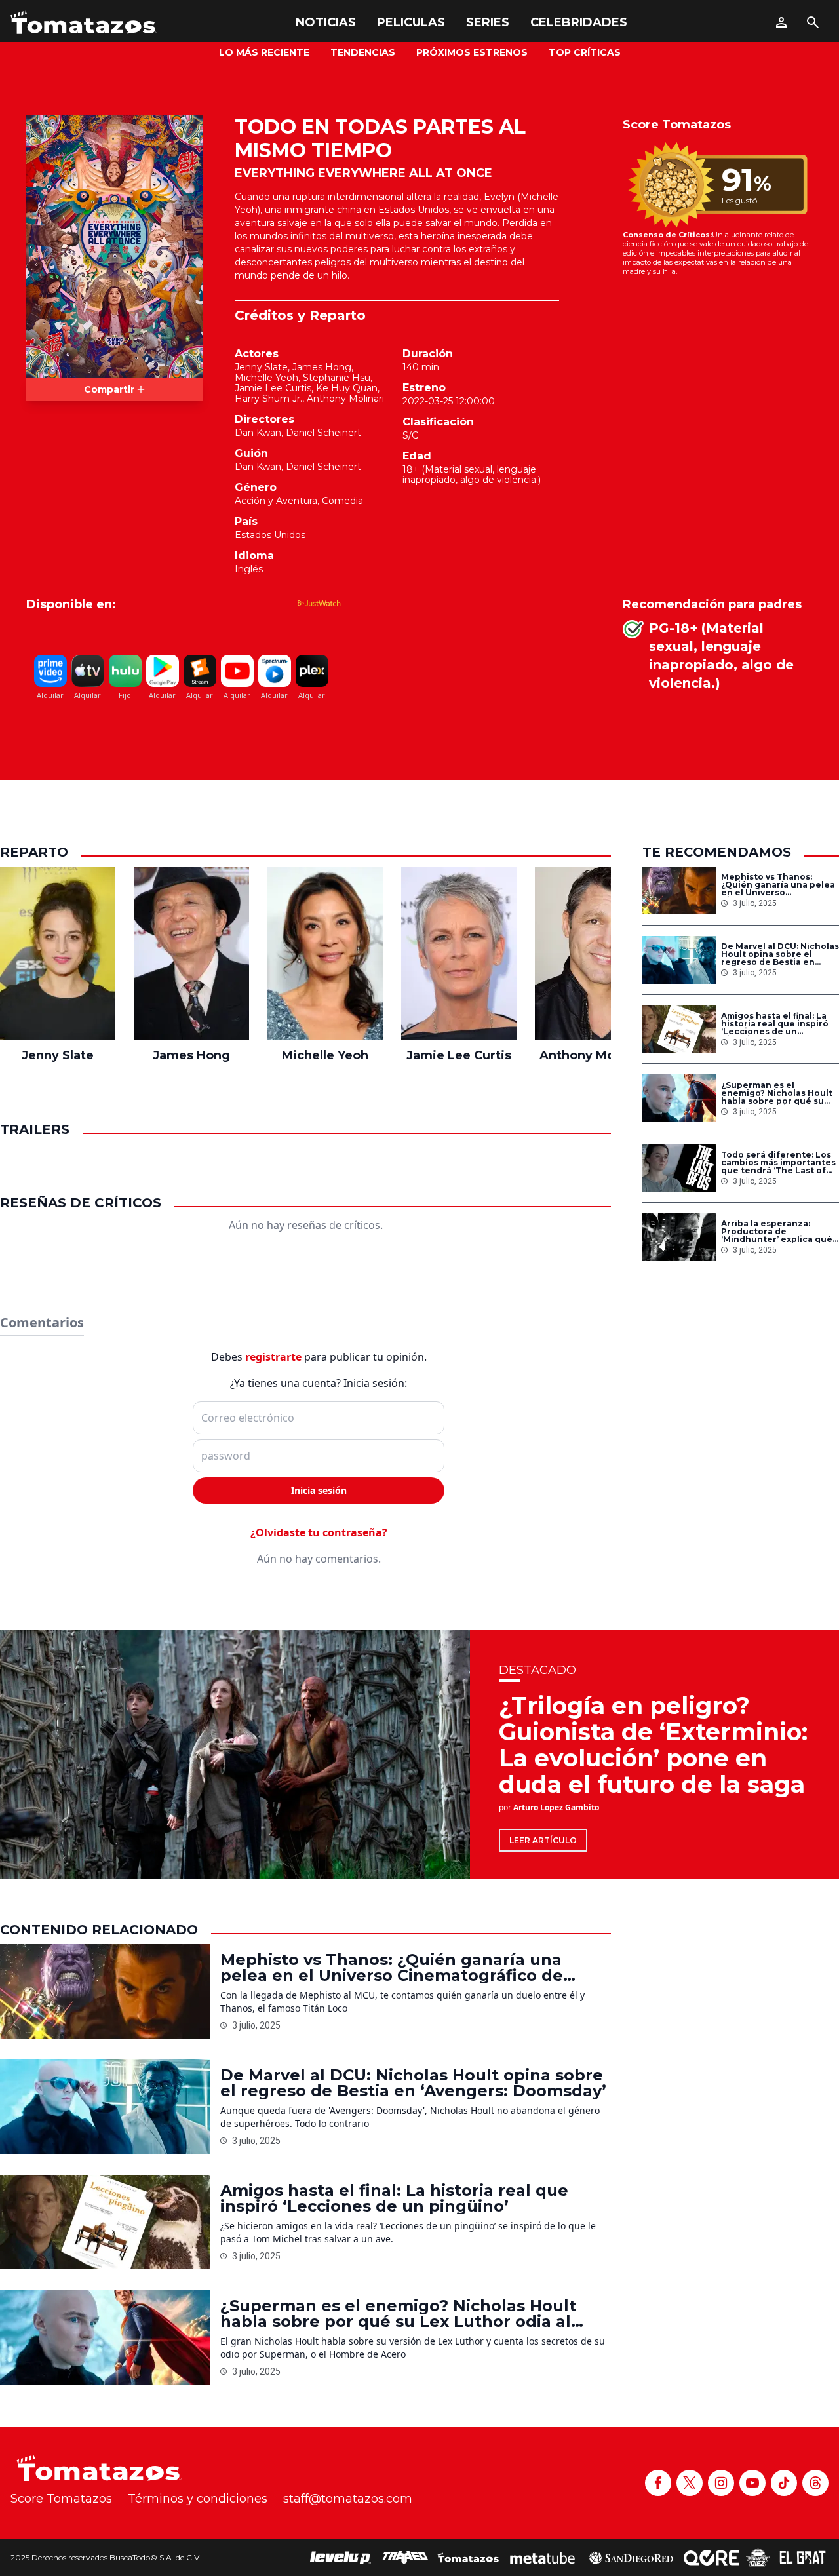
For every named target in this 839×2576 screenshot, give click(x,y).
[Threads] (815, 2483)
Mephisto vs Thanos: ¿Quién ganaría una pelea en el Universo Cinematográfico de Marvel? (778, 885)
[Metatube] (542, 2558)
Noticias (326, 22)
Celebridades (579, 22)
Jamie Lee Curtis (273, 388)
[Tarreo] (405, 2558)
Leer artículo (543, 1840)
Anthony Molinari (345, 399)
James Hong (322, 367)
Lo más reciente (264, 52)
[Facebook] (658, 2483)
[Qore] (712, 2558)
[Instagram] (721, 2483)
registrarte (273, 1357)
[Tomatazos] (84, 22)
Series (488, 22)
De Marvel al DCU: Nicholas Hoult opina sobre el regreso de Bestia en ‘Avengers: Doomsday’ (780, 954)
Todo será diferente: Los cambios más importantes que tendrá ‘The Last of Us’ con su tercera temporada (778, 1163)
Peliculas (411, 22)
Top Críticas (585, 52)
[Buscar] (813, 22)
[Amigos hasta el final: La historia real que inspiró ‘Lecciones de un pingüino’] (679, 1029)
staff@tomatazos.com (348, 2499)
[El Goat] (803, 2558)
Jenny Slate (261, 367)
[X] (690, 2483)
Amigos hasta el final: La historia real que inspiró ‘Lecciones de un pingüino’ (775, 1024)
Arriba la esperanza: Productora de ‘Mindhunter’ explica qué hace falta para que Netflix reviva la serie (780, 1232)
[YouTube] (752, 2483)
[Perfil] (781, 22)
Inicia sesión (319, 1490)
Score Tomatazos (61, 2499)
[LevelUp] (341, 2558)
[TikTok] (784, 2483)
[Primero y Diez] (758, 2558)
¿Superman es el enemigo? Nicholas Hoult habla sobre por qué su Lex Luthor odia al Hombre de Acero (780, 1093)
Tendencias (363, 52)
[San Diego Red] (631, 2558)
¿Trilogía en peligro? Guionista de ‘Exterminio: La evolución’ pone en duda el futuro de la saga (653, 1745)
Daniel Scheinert (323, 433)
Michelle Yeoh (266, 378)
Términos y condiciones (198, 2499)
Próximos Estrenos (472, 52)
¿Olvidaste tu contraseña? (319, 1532)
